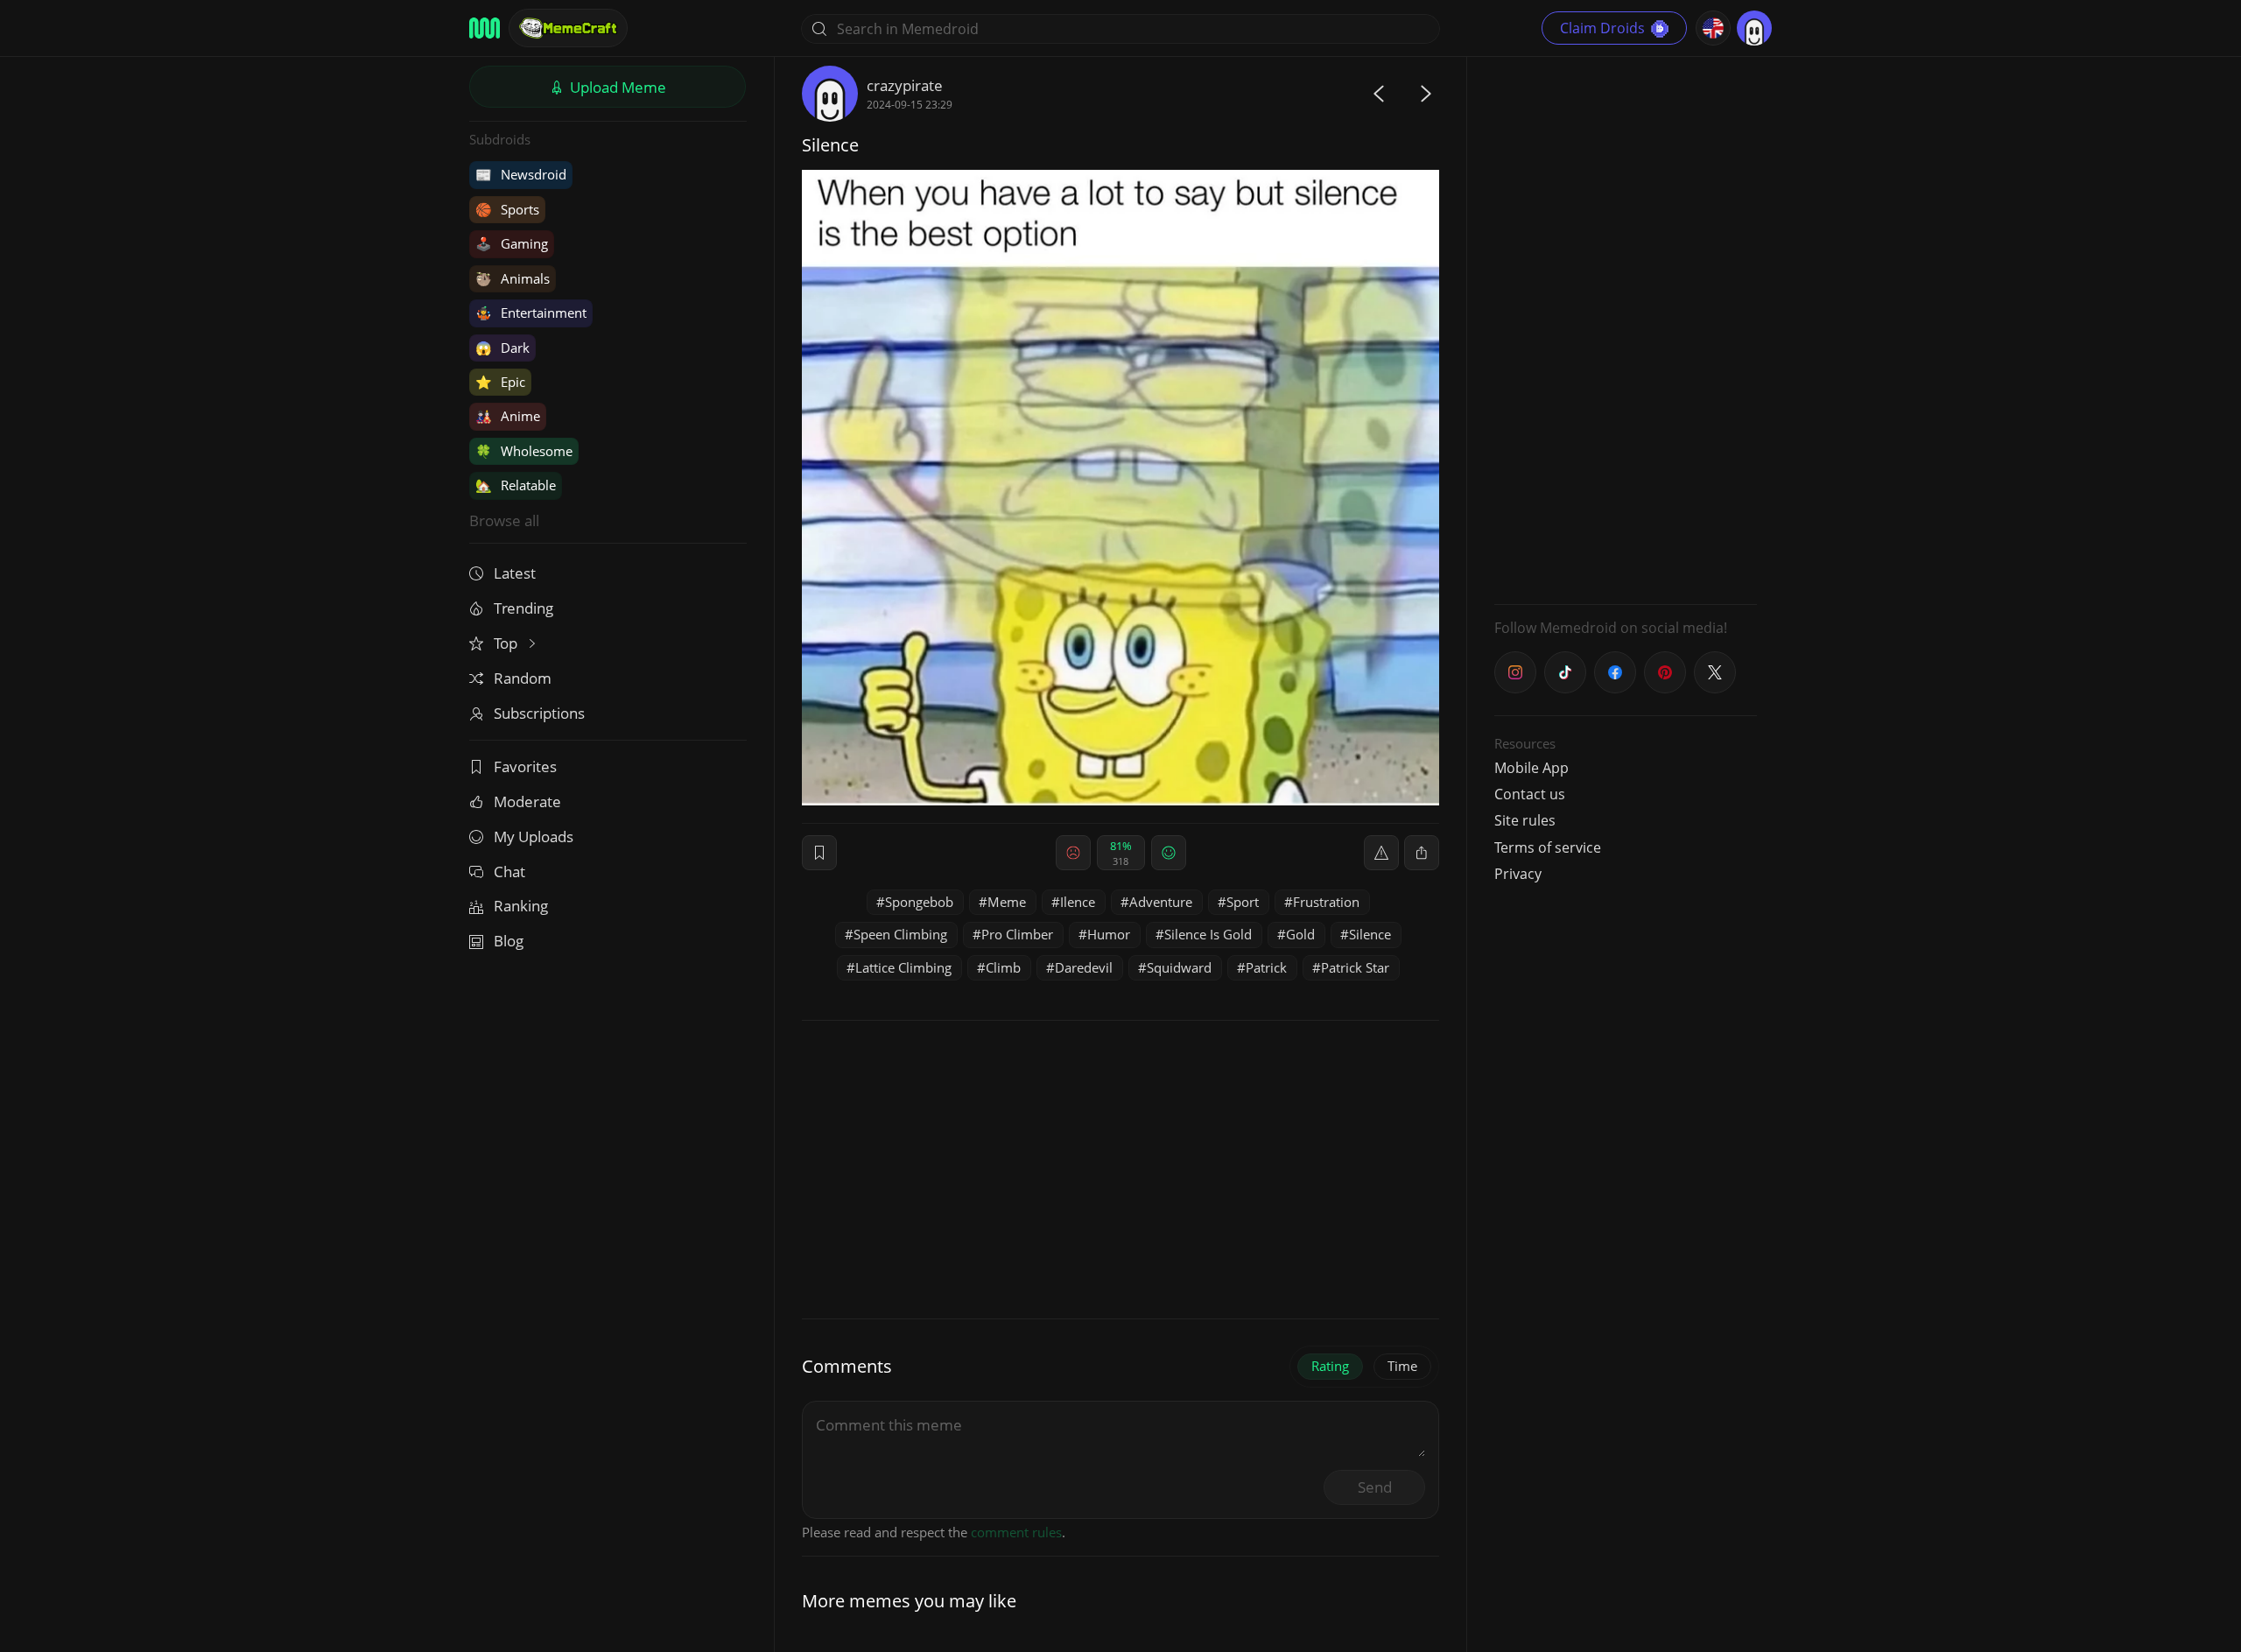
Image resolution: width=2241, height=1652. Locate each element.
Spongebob (919, 902)
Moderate (527, 801)
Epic (500, 382)
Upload (616, 87)
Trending (523, 608)
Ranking (521, 906)
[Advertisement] (1626, 328)
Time (1402, 1366)
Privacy (1518, 874)
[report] (1381, 853)
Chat (509, 872)
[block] (1422, 853)
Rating (1330, 1366)
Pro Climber (1017, 934)
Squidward (1179, 967)
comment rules (1016, 1532)
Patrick (1266, 967)
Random (523, 678)
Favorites (525, 766)
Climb (1003, 967)
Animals (513, 278)
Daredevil (1084, 967)
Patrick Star (1355, 967)
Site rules (1525, 820)
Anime (508, 416)
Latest (515, 573)
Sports (507, 209)
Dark (502, 348)
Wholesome (524, 451)
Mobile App (1531, 768)
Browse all (504, 520)
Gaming (512, 243)
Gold (1300, 934)
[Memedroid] (485, 28)
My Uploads (534, 837)
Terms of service (1548, 847)
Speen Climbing (900, 934)
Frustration (1326, 902)
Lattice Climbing (903, 967)
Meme (1007, 902)
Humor (1109, 934)
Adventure (1161, 902)
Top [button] (507, 643)
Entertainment (531, 313)
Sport (1243, 902)
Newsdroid (521, 174)
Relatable (516, 485)
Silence (1370, 934)
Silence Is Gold (1208, 934)
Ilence (1078, 902)
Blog (509, 941)
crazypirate (905, 85)
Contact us (1530, 794)
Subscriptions (539, 713)
